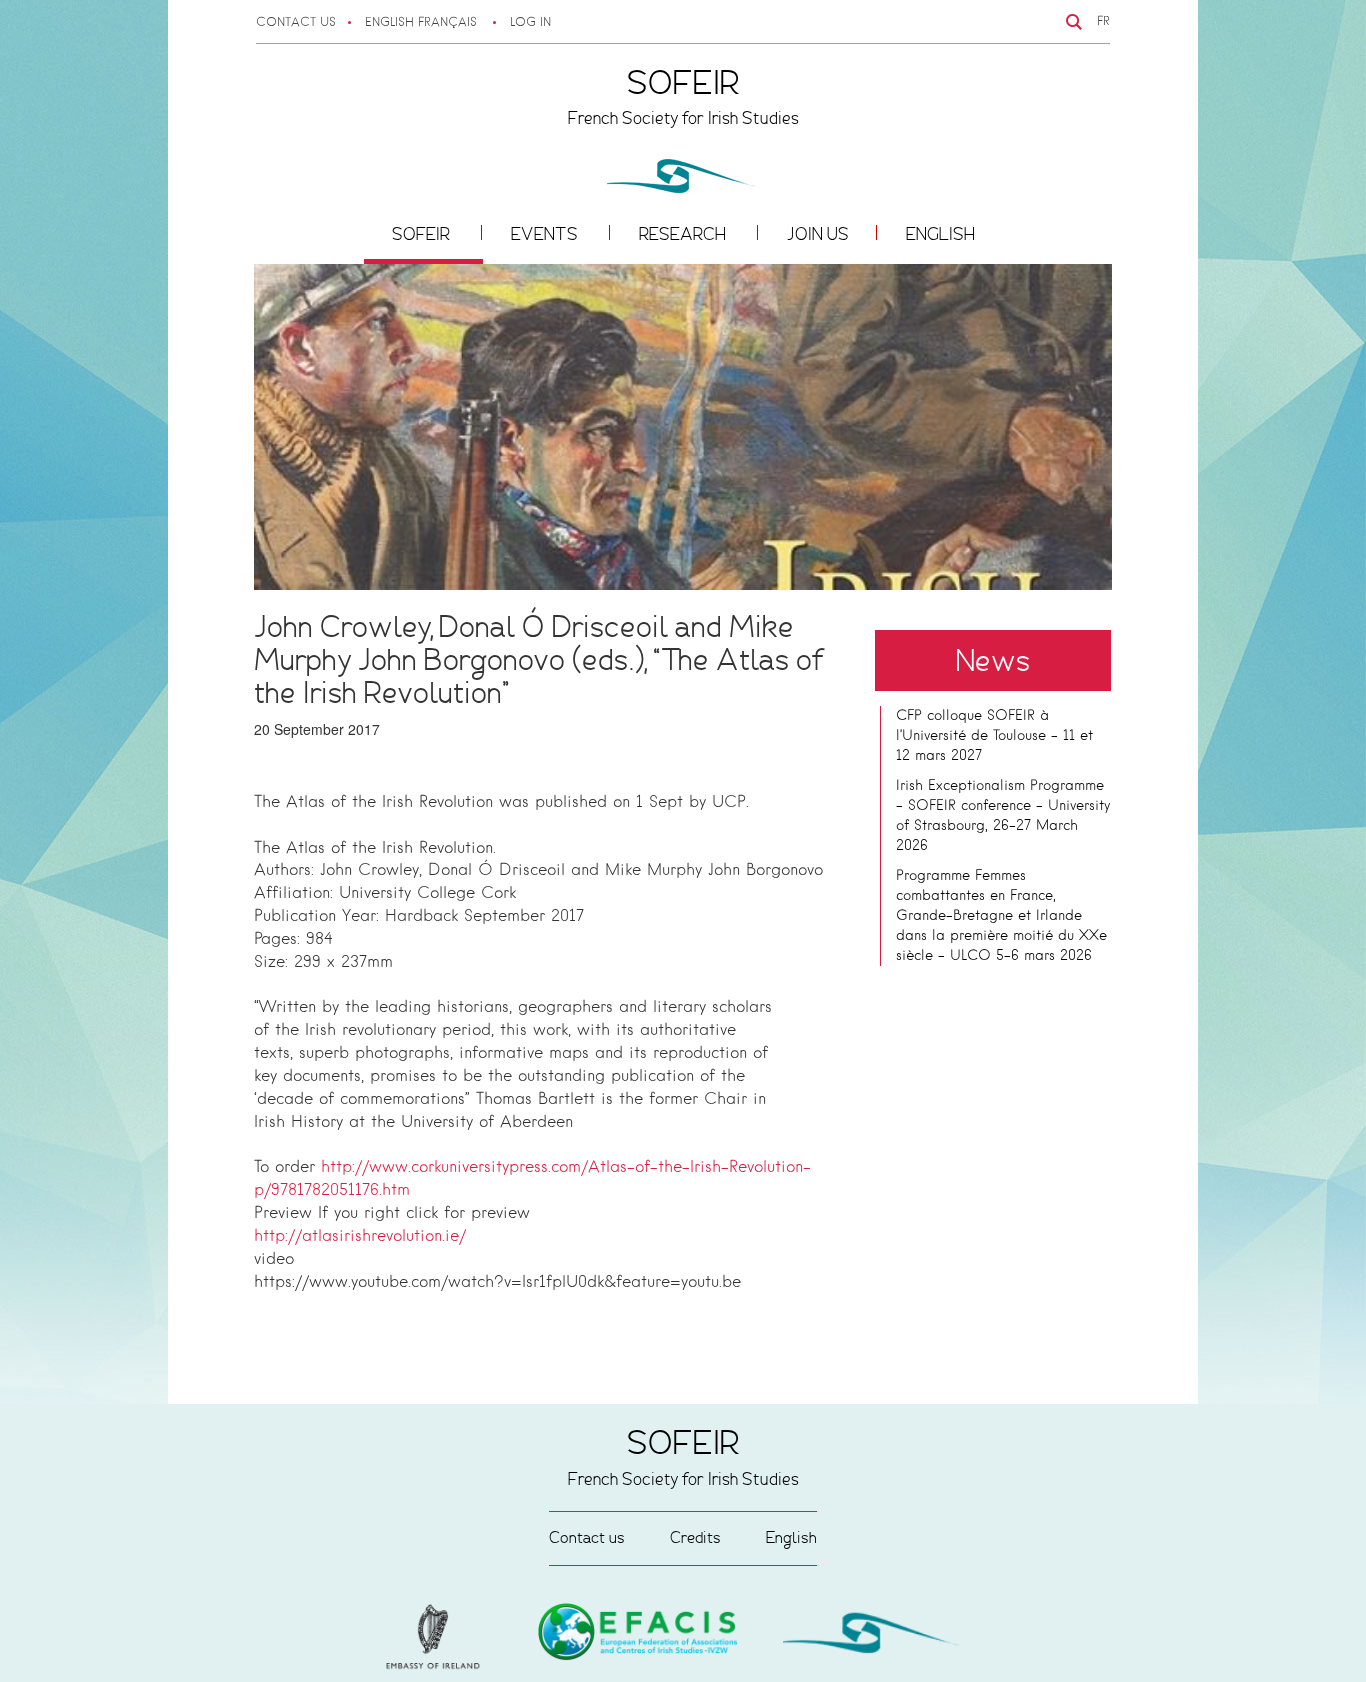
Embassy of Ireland (638, 1635)
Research (684, 234)
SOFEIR (423, 234)
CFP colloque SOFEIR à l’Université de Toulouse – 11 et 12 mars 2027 (994, 736)
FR (1103, 22)
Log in (530, 23)
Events (546, 234)
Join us (818, 234)
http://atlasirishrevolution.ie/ (360, 1237)
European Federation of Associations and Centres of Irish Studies (438, 1637)
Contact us (296, 23)
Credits (695, 1537)
